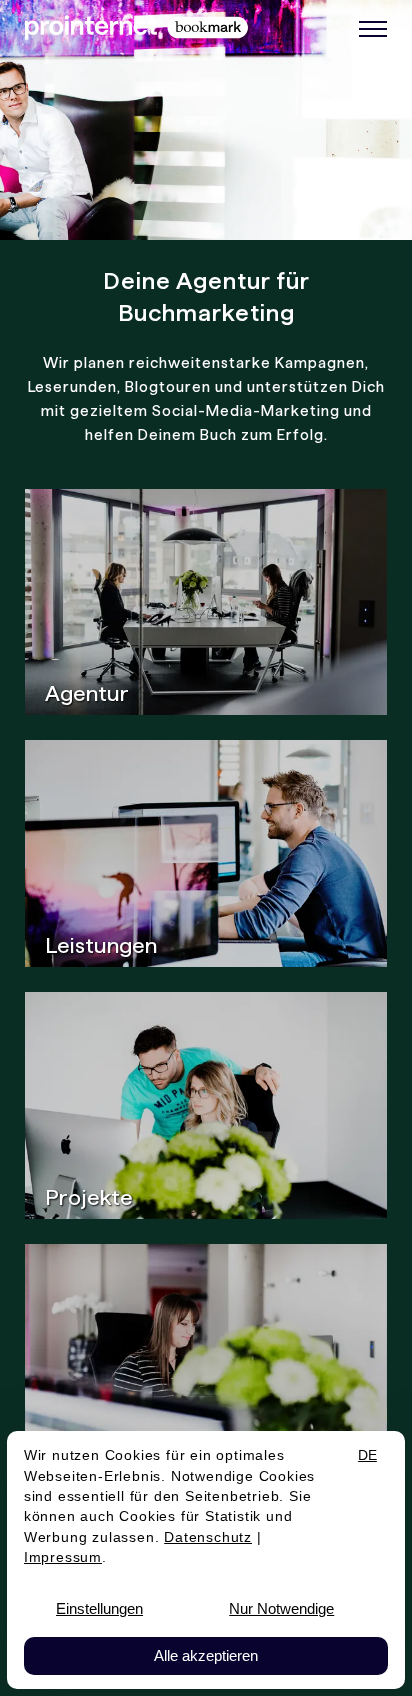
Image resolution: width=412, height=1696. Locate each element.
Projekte (89, 1197)
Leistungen (101, 945)
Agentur (87, 693)
